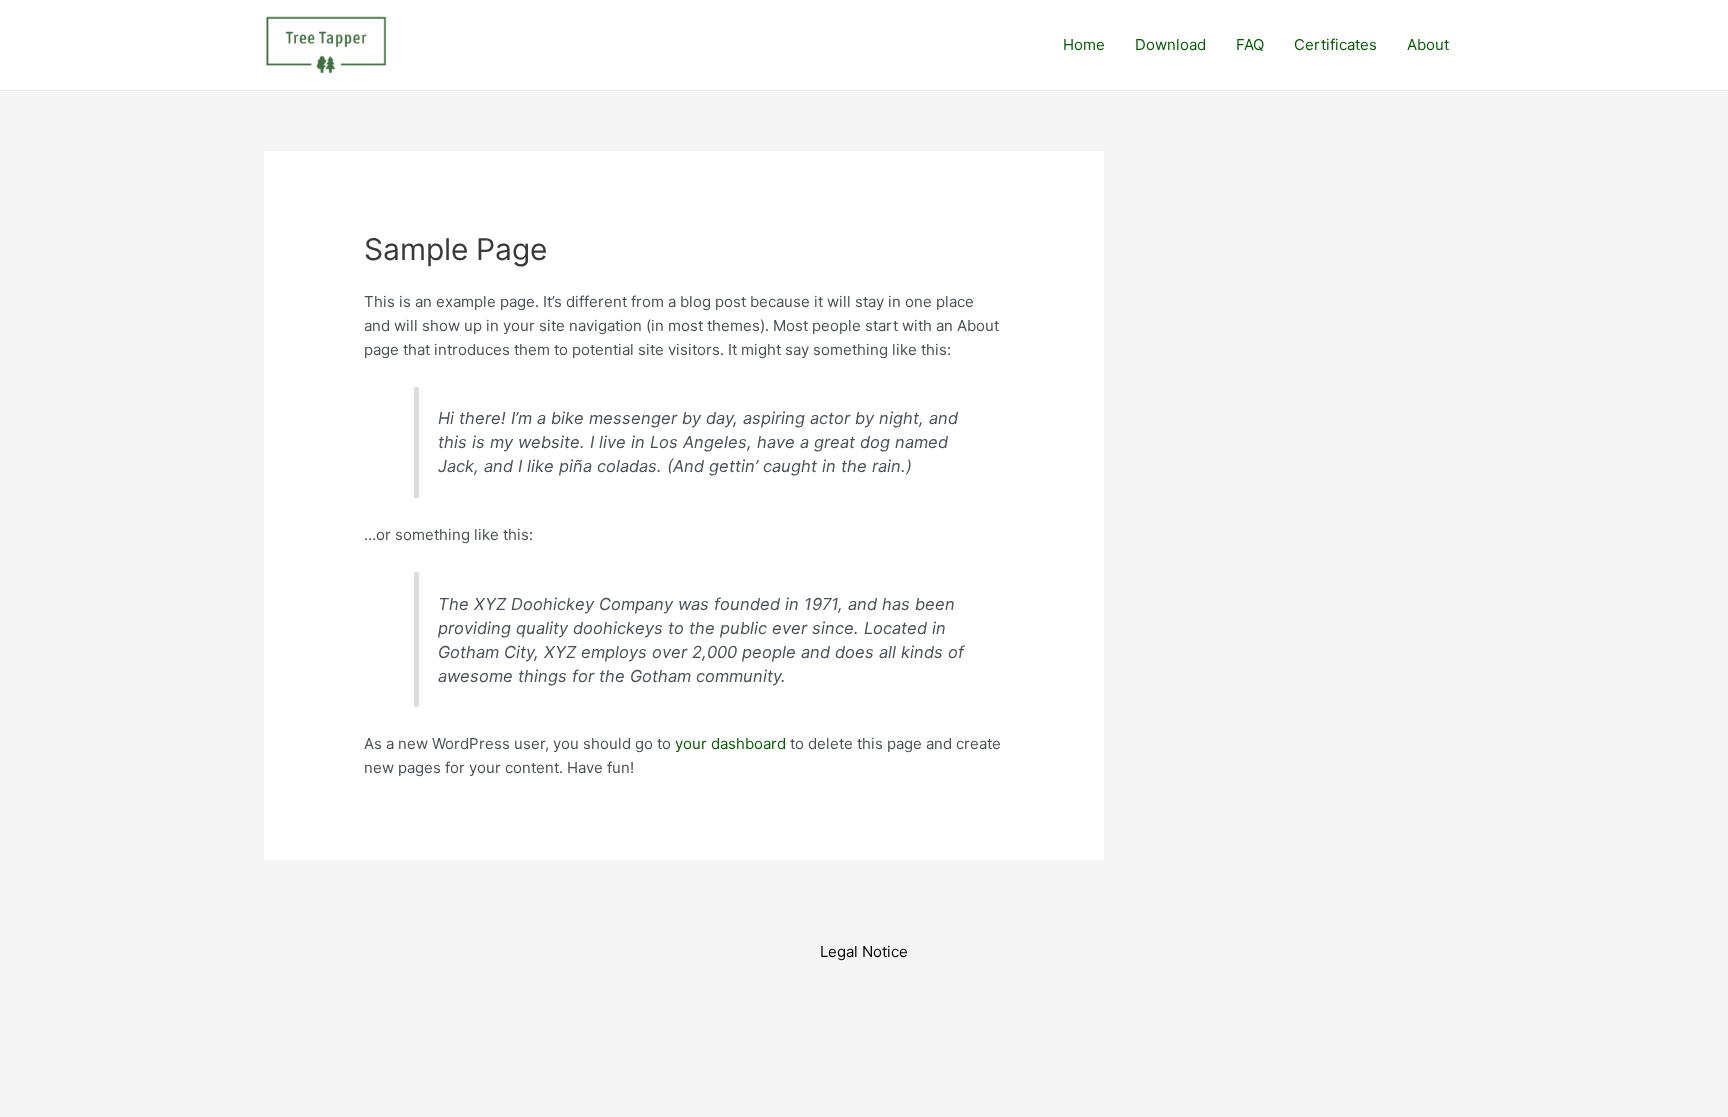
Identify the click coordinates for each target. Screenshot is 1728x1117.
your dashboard (730, 743)
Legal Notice (864, 951)
